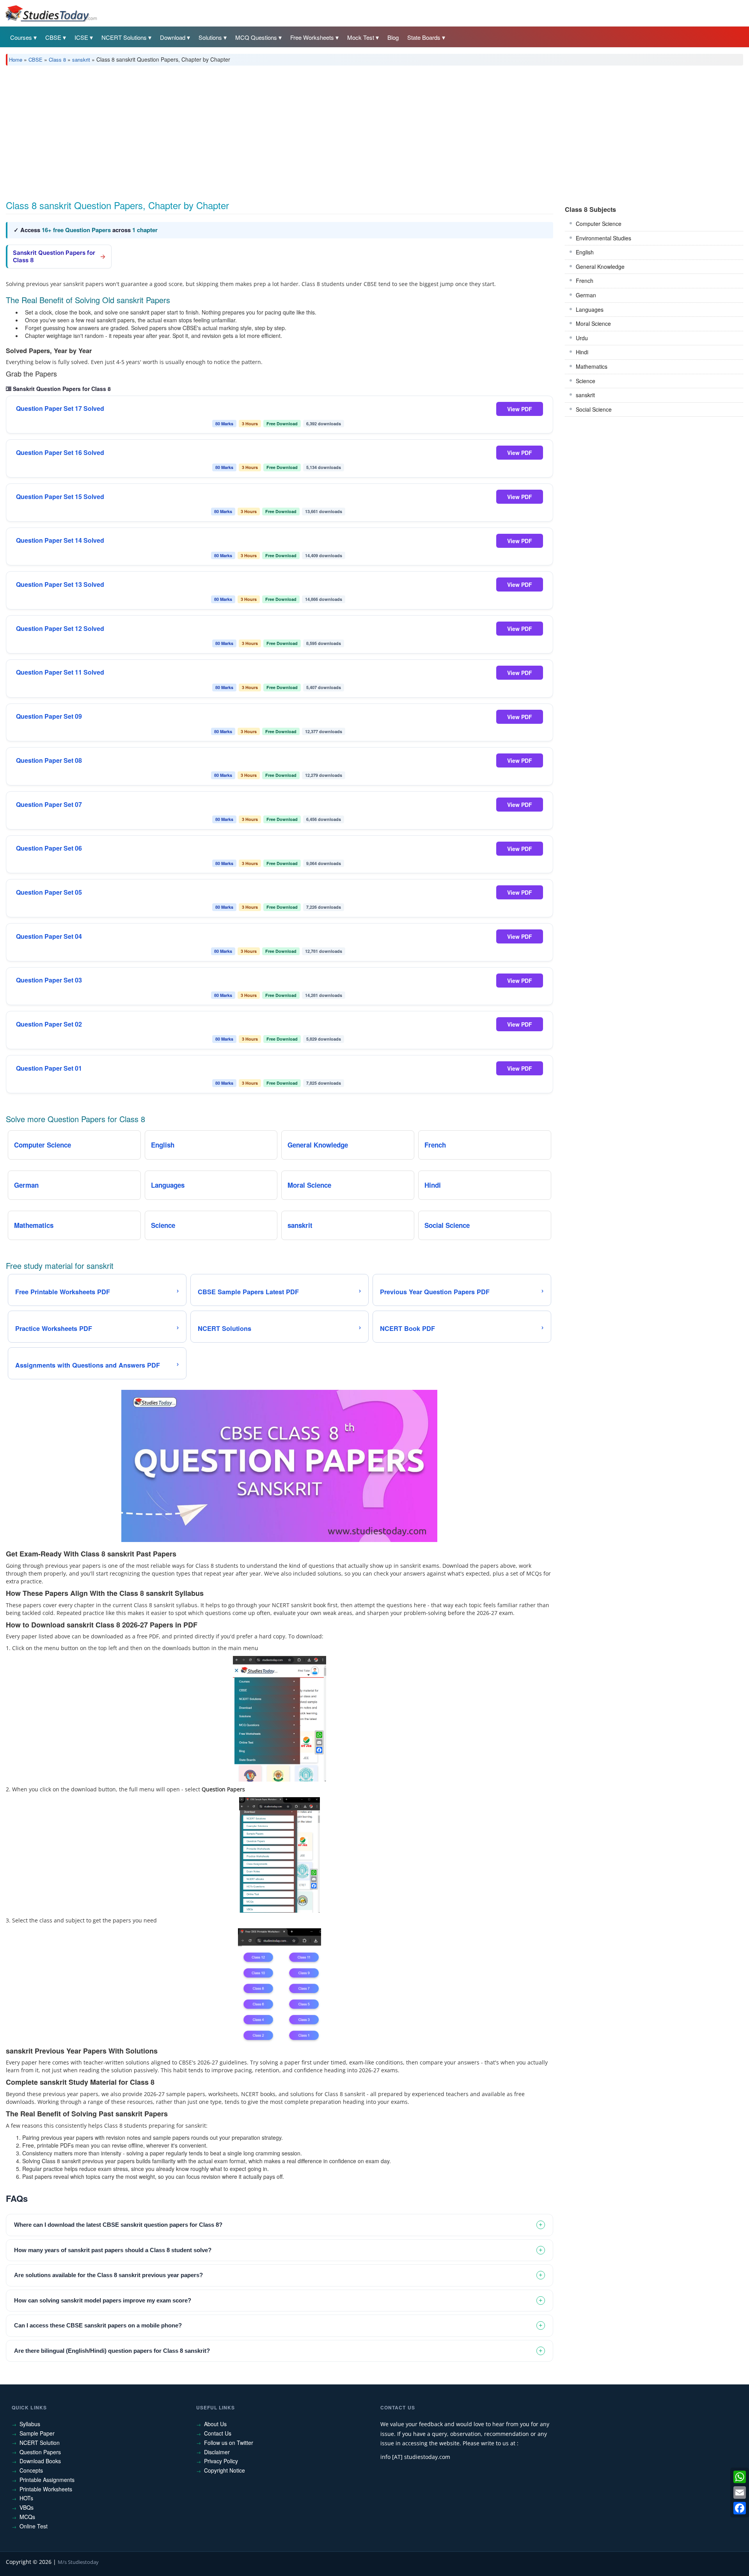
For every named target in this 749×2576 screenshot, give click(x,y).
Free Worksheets (312, 37)
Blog (393, 37)
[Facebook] (740, 2508)
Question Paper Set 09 (49, 716)
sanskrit (81, 60)
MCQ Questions (256, 37)
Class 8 (57, 60)
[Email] (740, 2493)
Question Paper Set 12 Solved (60, 629)
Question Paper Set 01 (49, 1068)
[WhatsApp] (740, 2477)
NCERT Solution (40, 2443)
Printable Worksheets (46, 2489)
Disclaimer (217, 2452)
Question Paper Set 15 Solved (60, 497)
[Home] (51, 13)
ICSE (81, 37)
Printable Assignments (47, 2480)
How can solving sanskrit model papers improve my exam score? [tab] (103, 2300)
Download (173, 37)
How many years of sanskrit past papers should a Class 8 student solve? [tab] (113, 2250)
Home (16, 60)
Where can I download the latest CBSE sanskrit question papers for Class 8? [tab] (118, 2225)
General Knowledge (600, 266)
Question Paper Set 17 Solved (60, 409)
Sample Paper (37, 2433)
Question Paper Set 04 (49, 936)
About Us (215, 2424)
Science (586, 381)
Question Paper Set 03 (49, 980)
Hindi (582, 352)
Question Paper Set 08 (49, 760)
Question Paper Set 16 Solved (60, 453)
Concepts (31, 2470)
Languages (590, 309)
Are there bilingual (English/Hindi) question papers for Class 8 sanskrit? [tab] (112, 2351)
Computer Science (599, 224)
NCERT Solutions (124, 37)
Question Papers (40, 2452)
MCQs (27, 2517)
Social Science (594, 409)
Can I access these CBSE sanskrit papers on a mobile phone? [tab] (98, 2325)
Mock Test (361, 37)
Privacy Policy (221, 2461)
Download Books (40, 2461)
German (586, 295)
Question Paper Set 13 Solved (60, 584)
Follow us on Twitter (229, 2443)
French (585, 281)
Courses (21, 37)
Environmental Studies (603, 238)
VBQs (27, 2507)
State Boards (424, 37)
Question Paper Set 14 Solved (60, 540)
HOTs (26, 2498)
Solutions (210, 37)
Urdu (582, 338)
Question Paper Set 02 (49, 1024)
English (585, 252)
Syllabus (30, 2424)
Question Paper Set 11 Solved (60, 672)
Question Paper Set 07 (49, 805)
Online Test (34, 2526)
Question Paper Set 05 (49, 892)
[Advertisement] (240, 130)
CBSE (53, 37)
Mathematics (592, 366)
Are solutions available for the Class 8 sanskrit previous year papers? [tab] (108, 2275)
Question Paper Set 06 (49, 848)
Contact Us (218, 2433)
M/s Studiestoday (78, 2562)
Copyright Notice (225, 2470)
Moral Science (593, 323)
